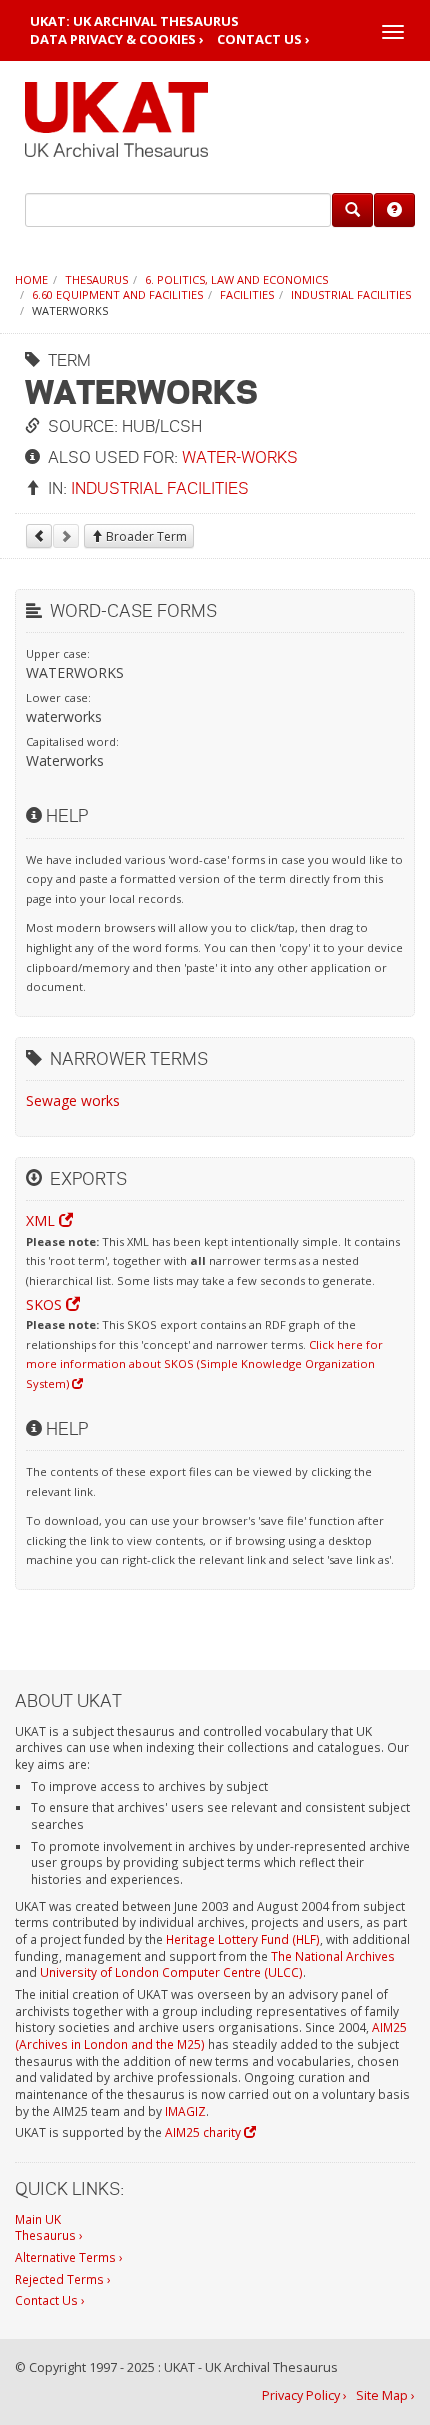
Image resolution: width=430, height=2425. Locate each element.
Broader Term (145, 536)
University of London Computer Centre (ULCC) (171, 1972)
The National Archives (333, 1956)
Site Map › (385, 2395)
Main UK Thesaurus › (49, 2227)
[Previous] (39, 536)
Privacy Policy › (304, 2395)
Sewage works (73, 1100)
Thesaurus (96, 279)
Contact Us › (263, 39)
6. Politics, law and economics (236, 279)
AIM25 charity (204, 2132)
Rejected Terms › (63, 2279)
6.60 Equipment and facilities (117, 294)
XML (42, 1220)
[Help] (394, 210)
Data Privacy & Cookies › (117, 39)
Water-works (240, 456)
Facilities (247, 294)
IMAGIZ (185, 2111)
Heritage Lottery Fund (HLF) (243, 1939)
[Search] (352, 210)
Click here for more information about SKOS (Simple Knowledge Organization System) (204, 1364)
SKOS (46, 1304)
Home (31, 279)
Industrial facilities (351, 294)
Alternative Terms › (69, 2257)
